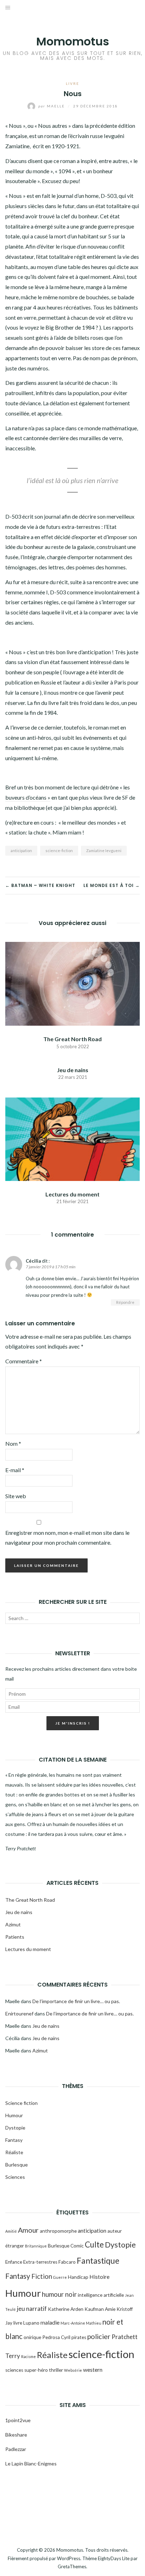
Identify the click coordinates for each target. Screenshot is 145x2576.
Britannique (36, 2246)
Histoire (99, 2277)
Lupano (31, 2323)
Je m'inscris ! (73, 1723)
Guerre (60, 2277)
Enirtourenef (19, 2014)
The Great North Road (72, 1039)
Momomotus (73, 41)
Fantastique (98, 2261)
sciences (14, 2370)
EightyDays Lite (114, 2558)
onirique (32, 2337)
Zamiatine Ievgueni (104, 851)
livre (18, 2323)
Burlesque (17, 2165)
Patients (15, 1937)
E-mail (15, 1470)
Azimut (13, 1924)
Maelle (52, 106)
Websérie (73, 2370)
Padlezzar (16, 2449)
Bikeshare (16, 2435)
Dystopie (15, 2128)
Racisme (29, 2356)
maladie (50, 2322)
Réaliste (14, 2152)
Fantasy (14, 2140)
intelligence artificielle (101, 2295)
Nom (13, 1443)
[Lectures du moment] (72, 1138)
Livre (72, 83)
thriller (56, 2370)
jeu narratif (32, 2309)
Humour (14, 2115)
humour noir (59, 2294)
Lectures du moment (72, 1194)
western (93, 2370)
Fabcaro (67, 2262)
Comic (77, 2246)
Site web (16, 1496)
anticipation (21, 851)
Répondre (125, 1302)
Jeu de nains (73, 1070)
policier (99, 2336)
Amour (28, 2230)
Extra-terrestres (40, 2262)
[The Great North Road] (72, 983)
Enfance (14, 2262)
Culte (94, 2244)
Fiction (42, 2276)
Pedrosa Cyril (56, 2337)
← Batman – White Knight (40, 885)
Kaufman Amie (100, 2309)
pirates (79, 2337)
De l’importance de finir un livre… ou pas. (76, 2001)
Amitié (11, 2231)
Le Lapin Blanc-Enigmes (31, 2464)
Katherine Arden (66, 2309)
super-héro (36, 2370)
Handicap (78, 2277)
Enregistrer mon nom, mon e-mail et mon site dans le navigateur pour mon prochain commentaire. (67, 1538)
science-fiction (59, 851)
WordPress (69, 2558)
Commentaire (24, 1361)
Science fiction (21, 2103)
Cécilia (33, 1261)
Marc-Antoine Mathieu (81, 2323)
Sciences (15, 2177)
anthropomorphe (58, 2231)
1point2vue (18, 2420)
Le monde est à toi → (112, 885)
